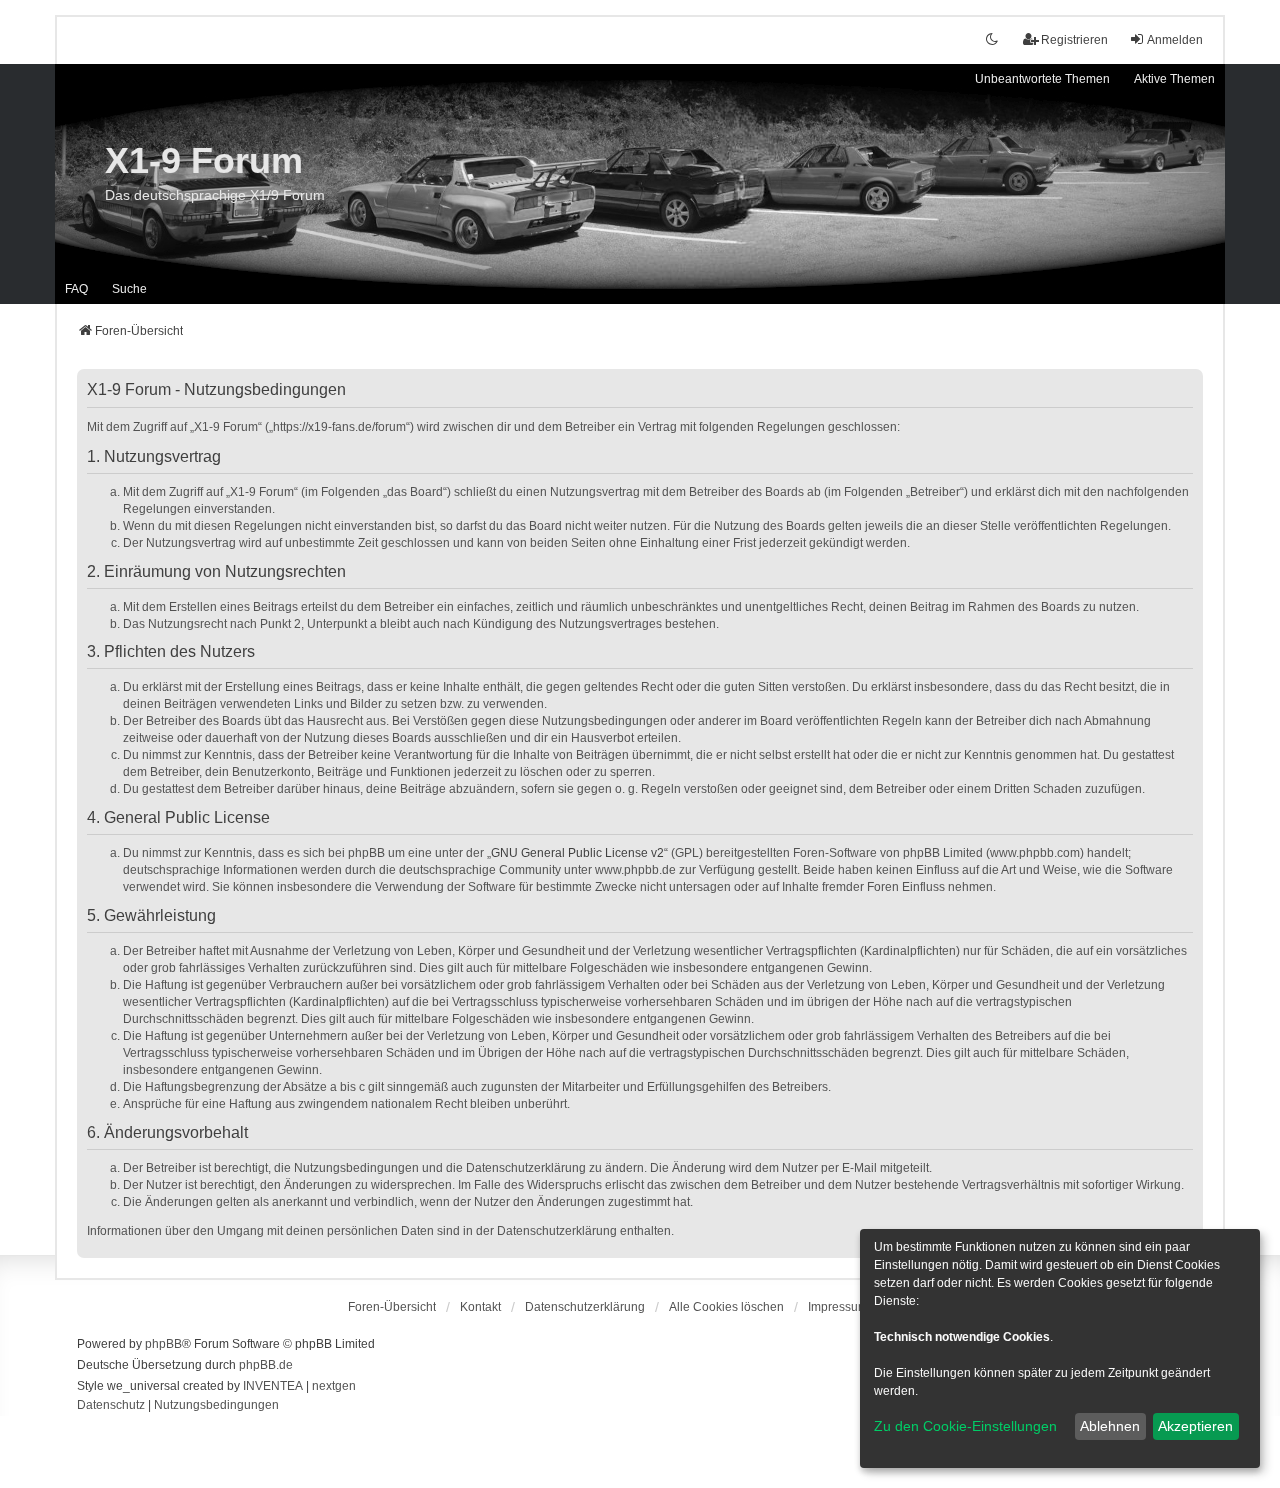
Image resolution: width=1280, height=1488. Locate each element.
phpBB (163, 1344)
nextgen (334, 1386)
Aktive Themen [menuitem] (1174, 79)
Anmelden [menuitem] (1175, 40)
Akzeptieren (1195, 1426)
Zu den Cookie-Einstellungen (965, 1426)
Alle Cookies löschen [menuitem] (726, 1307)
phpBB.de (266, 1365)
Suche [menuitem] (129, 289)
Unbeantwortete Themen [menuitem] (1042, 79)
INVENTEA (273, 1386)
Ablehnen (1110, 1426)
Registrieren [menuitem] (1074, 40)
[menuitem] (585, 1307)
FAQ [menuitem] (76, 289)
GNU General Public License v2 (577, 853)
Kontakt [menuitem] (480, 1307)
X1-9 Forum (204, 160)
